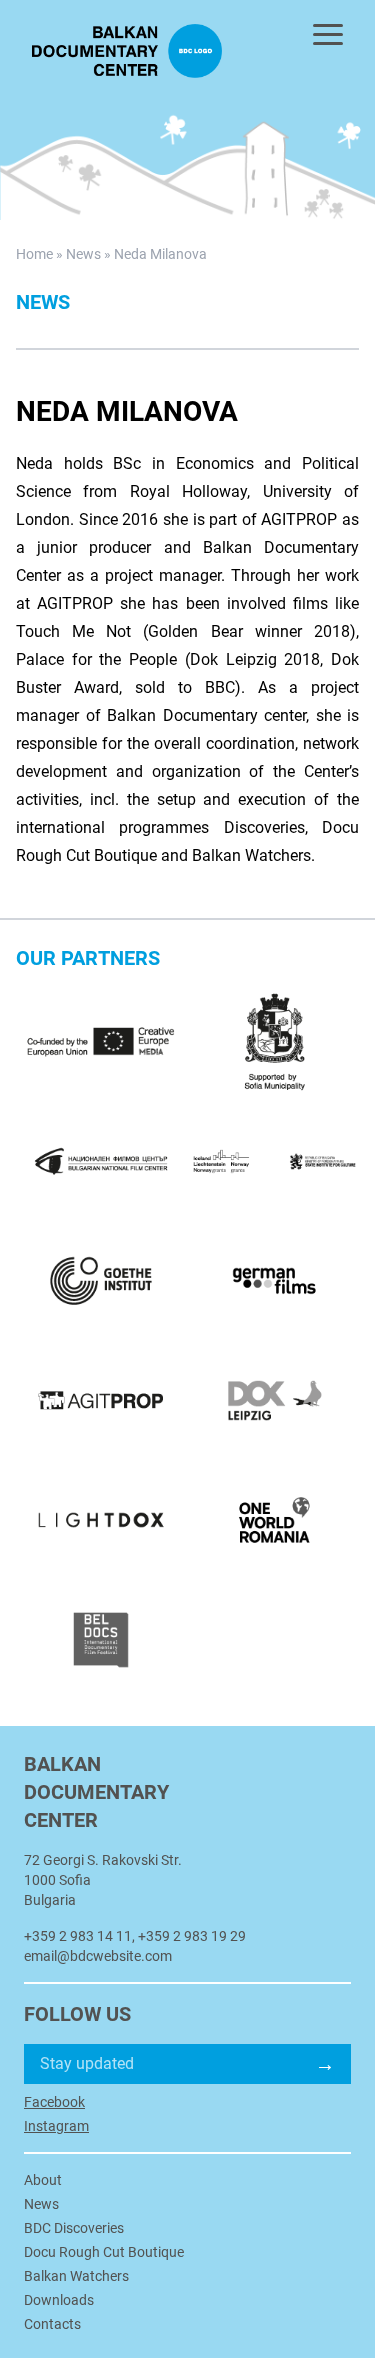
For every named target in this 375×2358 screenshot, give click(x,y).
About (43, 2180)
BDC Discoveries (74, 2228)
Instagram (56, 2126)
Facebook (54, 2102)
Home (34, 254)
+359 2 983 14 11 (78, 1936)
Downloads (59, 2300)
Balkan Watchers (76, 2276)
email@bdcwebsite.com (98, 1956)
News (83, 254)
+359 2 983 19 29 (192, 1936)
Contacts (52, 2324)
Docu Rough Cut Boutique (104, 2252)
